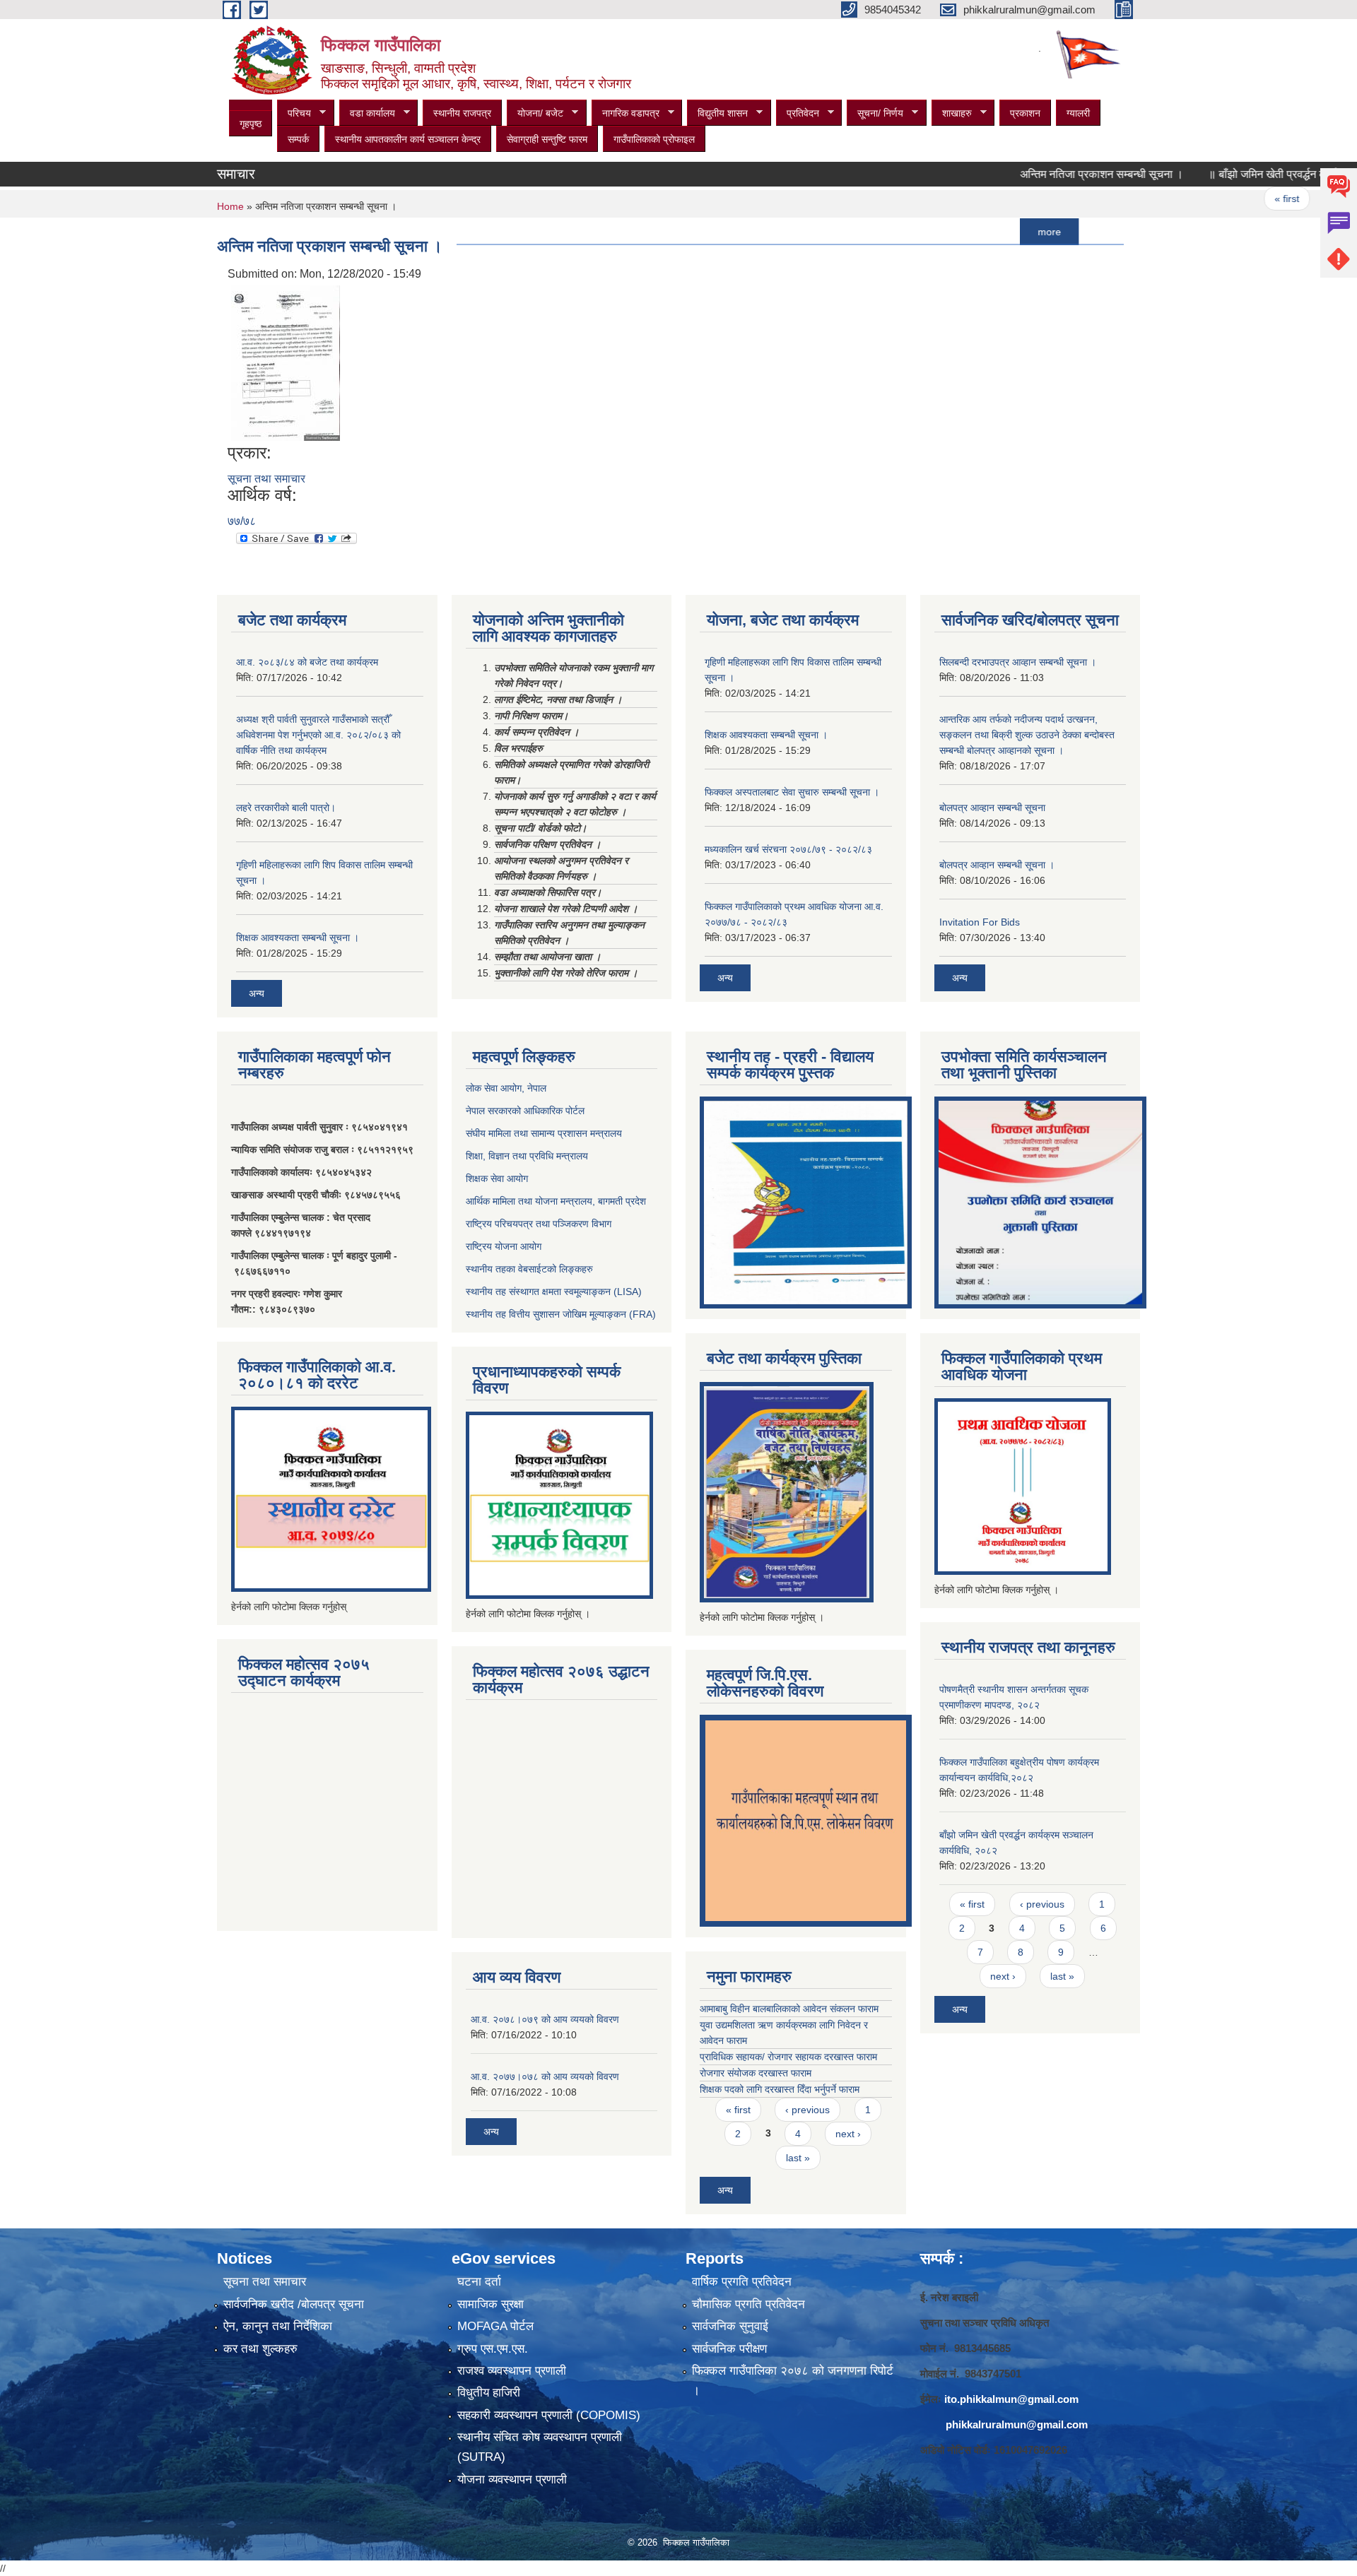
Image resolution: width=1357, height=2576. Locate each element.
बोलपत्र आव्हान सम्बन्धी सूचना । (997, 865)
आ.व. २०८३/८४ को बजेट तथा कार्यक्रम (307, 662)
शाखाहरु (952, 113)
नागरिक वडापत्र (625, 113)
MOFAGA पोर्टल (495, 2326)
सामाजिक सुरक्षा (490, 2304)
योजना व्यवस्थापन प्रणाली (512, 2480)
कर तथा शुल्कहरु (260, 2349)
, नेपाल (534, 1088)
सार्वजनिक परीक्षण (729, 2349)
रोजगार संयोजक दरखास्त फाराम (756, 2073)
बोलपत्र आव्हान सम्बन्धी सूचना (992, 808)
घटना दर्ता (479, 2282)
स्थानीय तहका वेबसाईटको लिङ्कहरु (529, 1269)
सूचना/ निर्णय (875, 113)
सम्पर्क (298, 139)
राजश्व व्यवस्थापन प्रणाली (512, 2371)
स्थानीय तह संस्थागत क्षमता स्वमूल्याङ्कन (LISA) (554, 1292)
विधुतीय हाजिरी (489, 2393)
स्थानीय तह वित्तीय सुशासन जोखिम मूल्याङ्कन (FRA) (561, 1314)
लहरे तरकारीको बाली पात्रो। (286, 808)
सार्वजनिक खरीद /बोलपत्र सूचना (294, 2304)
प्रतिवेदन (798, 113)
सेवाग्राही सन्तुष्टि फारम (547, 139)
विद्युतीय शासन (717, 113)
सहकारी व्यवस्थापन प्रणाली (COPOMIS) (549, 2415)
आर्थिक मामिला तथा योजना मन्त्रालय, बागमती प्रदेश (557, 1201)
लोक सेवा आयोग (494, 1088)
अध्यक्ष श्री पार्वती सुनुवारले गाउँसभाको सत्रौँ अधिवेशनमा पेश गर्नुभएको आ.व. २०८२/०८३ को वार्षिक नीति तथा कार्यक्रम (318, 735)
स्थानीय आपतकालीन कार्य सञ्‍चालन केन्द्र (408, 139)
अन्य (257, 993)
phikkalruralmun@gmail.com (1017, 2424)
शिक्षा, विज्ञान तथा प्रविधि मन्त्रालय (527, 1156)
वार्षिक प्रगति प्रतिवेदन (742, 2282)
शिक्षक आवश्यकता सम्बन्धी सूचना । (298, 938)
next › (848, 2134)
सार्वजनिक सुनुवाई (730, 2326)
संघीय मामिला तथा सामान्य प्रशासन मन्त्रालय (544, 1133)
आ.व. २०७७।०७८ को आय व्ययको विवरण (545, 2076)
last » (798, 2158)
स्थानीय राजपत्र (462, 113)
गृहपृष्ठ (251, 124)
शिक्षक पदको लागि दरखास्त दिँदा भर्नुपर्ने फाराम (780, 2089)
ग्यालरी (1078, 113)
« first (1228, 199)
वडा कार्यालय (367, 113)
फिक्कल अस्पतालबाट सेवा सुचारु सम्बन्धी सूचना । (792, 792)
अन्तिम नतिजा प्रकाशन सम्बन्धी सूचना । (1043, 174)
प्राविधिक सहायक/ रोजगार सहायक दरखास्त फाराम (788, 2057)
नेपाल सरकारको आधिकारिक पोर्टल (525, 1111)
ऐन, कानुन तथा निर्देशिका (278, 2326)
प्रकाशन (1025, 113)
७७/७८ (242, 521)
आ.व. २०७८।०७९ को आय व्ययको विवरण (545, 2019)
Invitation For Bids (980, 922)
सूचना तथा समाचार (266, 479)
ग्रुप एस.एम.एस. (493, 2349)
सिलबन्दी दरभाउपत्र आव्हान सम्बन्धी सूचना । (1018, 662)
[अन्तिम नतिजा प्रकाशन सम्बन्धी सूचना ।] (286, 362)
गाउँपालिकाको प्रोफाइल (654, 139)
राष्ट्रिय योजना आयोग (504, 1246)
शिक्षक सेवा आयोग (497, 1178)
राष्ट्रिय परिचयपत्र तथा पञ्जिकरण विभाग (539, 1224)
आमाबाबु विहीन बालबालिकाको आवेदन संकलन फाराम (789, 2009)
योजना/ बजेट (535, 113)
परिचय (294, 113)
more (991, 232)
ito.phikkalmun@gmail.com (1011, 2399)
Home (230, 206)
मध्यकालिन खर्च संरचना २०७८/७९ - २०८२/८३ (788, 849)
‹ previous (1297, 199)
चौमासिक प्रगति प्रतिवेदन (748, 2304)
